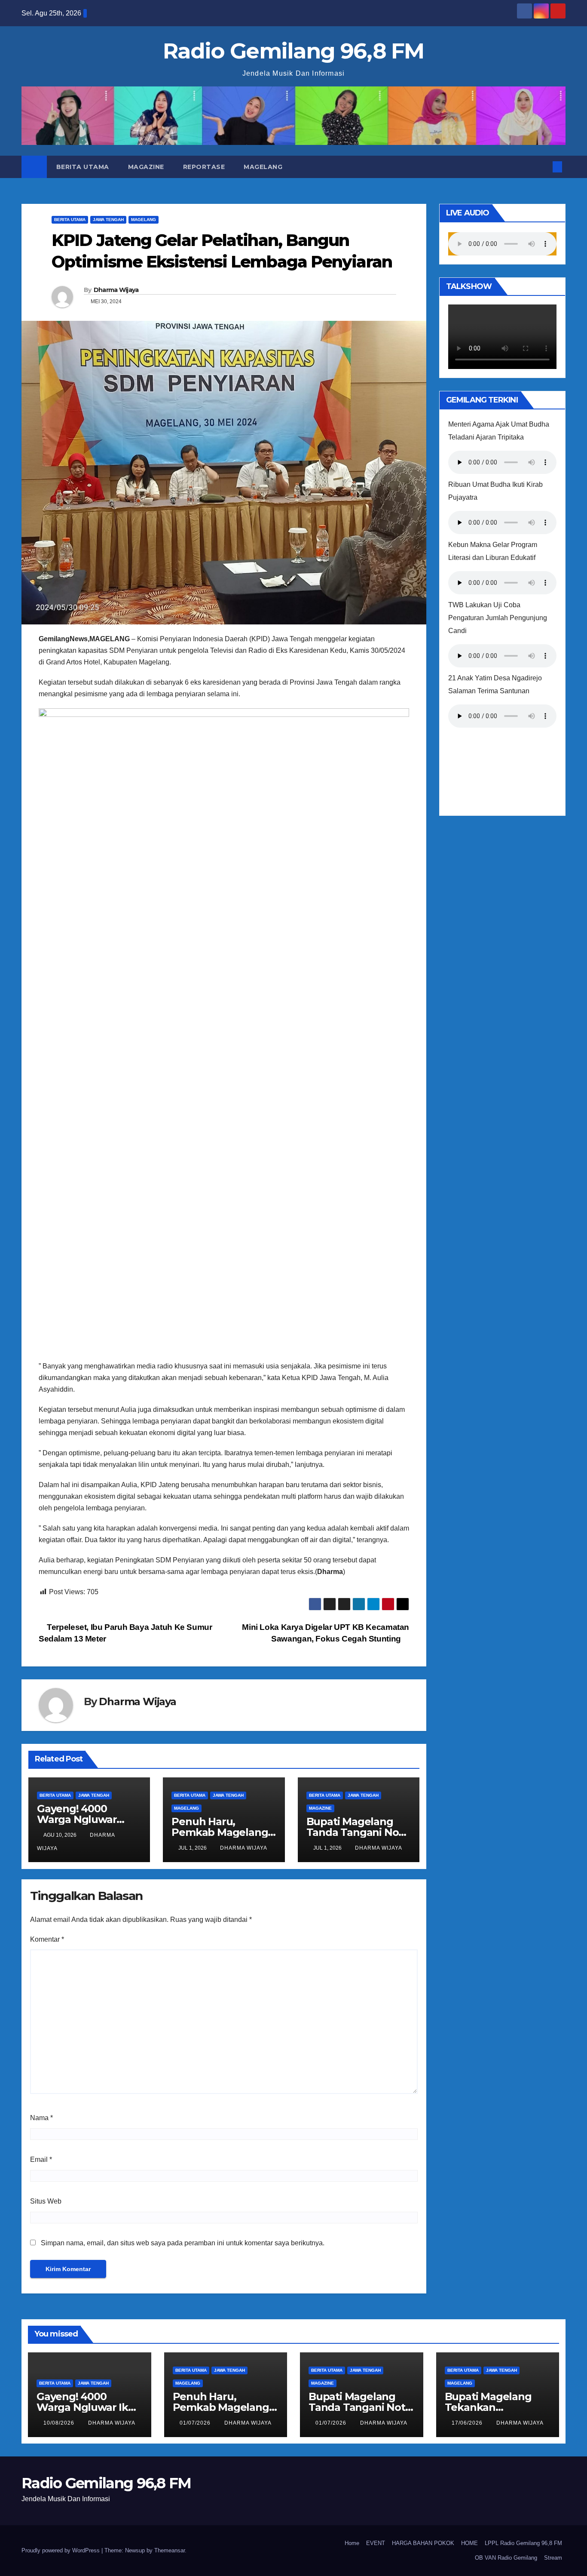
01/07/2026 (196, 2423)
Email (41, 2159)
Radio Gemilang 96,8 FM (293, 51)
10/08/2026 (60, 2423)
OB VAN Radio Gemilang (506, 2558)
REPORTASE (204, 167)
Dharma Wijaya (116, 290)
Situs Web (46, 2201)
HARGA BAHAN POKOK (423, 2543)
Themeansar (170, 2550)
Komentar (47, 1939)
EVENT (376, 2543)
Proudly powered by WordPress (61, 2550)
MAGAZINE (146, 167)
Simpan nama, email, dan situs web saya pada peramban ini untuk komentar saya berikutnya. (183, 2243)
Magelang (263, 167)
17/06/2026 (468, 2423)
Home (352, 2543)
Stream (553, 2558)
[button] (543, 167)
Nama (41, 2118)
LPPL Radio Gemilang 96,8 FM (523, 2543)
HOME (469, 2543)
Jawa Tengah (108, 220)
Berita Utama (83, 167)
